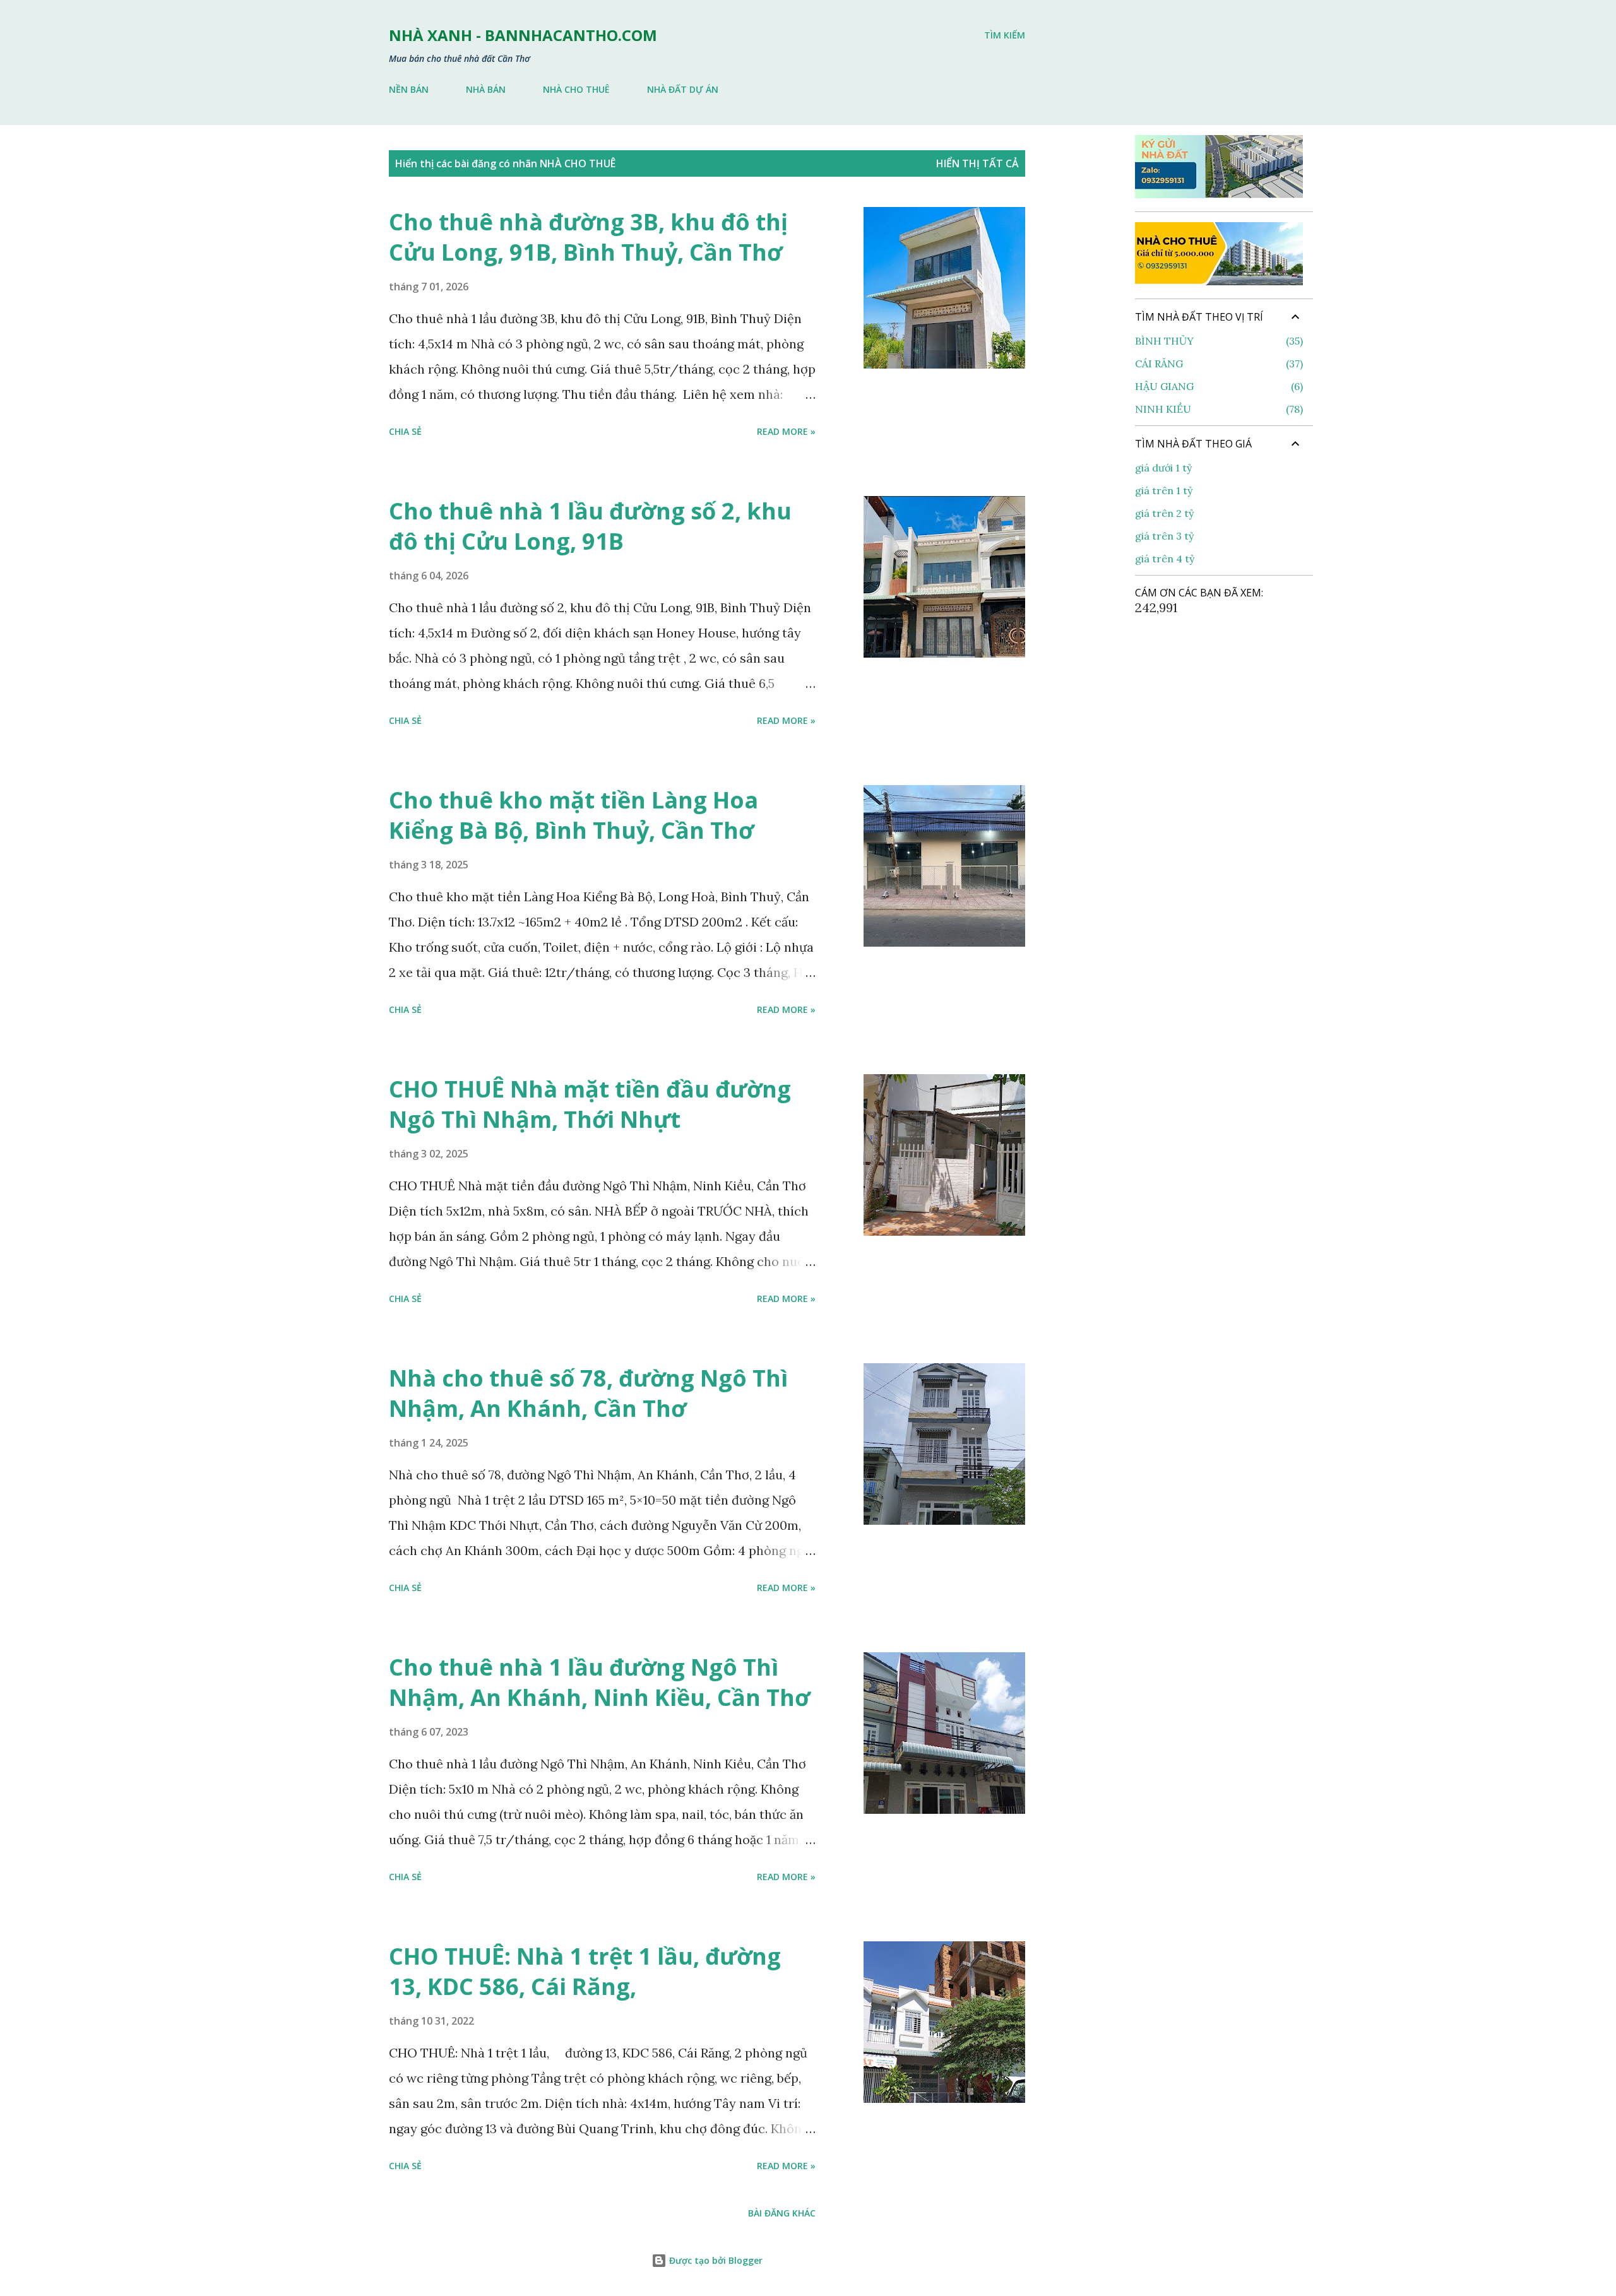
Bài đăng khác (782, 2213)
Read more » (786, 431)
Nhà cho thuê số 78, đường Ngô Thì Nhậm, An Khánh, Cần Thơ (588, 1393)
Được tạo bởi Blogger (715, 2260)
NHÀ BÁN (486, 89)
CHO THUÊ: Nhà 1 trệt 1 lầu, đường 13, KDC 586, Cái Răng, (585, 1971)
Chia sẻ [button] (405, 431)
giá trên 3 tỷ (1164, 536)
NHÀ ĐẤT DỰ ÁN (683, 89)
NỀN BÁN (409, 89)
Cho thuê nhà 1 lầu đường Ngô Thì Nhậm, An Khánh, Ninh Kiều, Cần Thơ (599, 1682)
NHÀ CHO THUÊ (576, 89)
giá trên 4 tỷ (1165, 559)
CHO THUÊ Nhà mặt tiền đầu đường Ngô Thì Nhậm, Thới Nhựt (590, 1104)
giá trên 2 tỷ (1164, 513)
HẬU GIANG (1217, 386)
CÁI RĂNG (1217, 364)
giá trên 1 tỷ (1164, 490)
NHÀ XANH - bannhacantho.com (523, 35)
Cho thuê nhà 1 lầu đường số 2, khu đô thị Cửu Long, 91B (590, 526)
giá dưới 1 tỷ (1163, 468)
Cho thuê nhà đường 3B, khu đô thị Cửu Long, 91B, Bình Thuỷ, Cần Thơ (588, 237)
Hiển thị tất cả (977, 163)
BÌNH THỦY (1217, 341)
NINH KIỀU (1217, 409)
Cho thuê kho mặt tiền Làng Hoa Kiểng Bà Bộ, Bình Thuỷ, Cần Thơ (573, 815)
